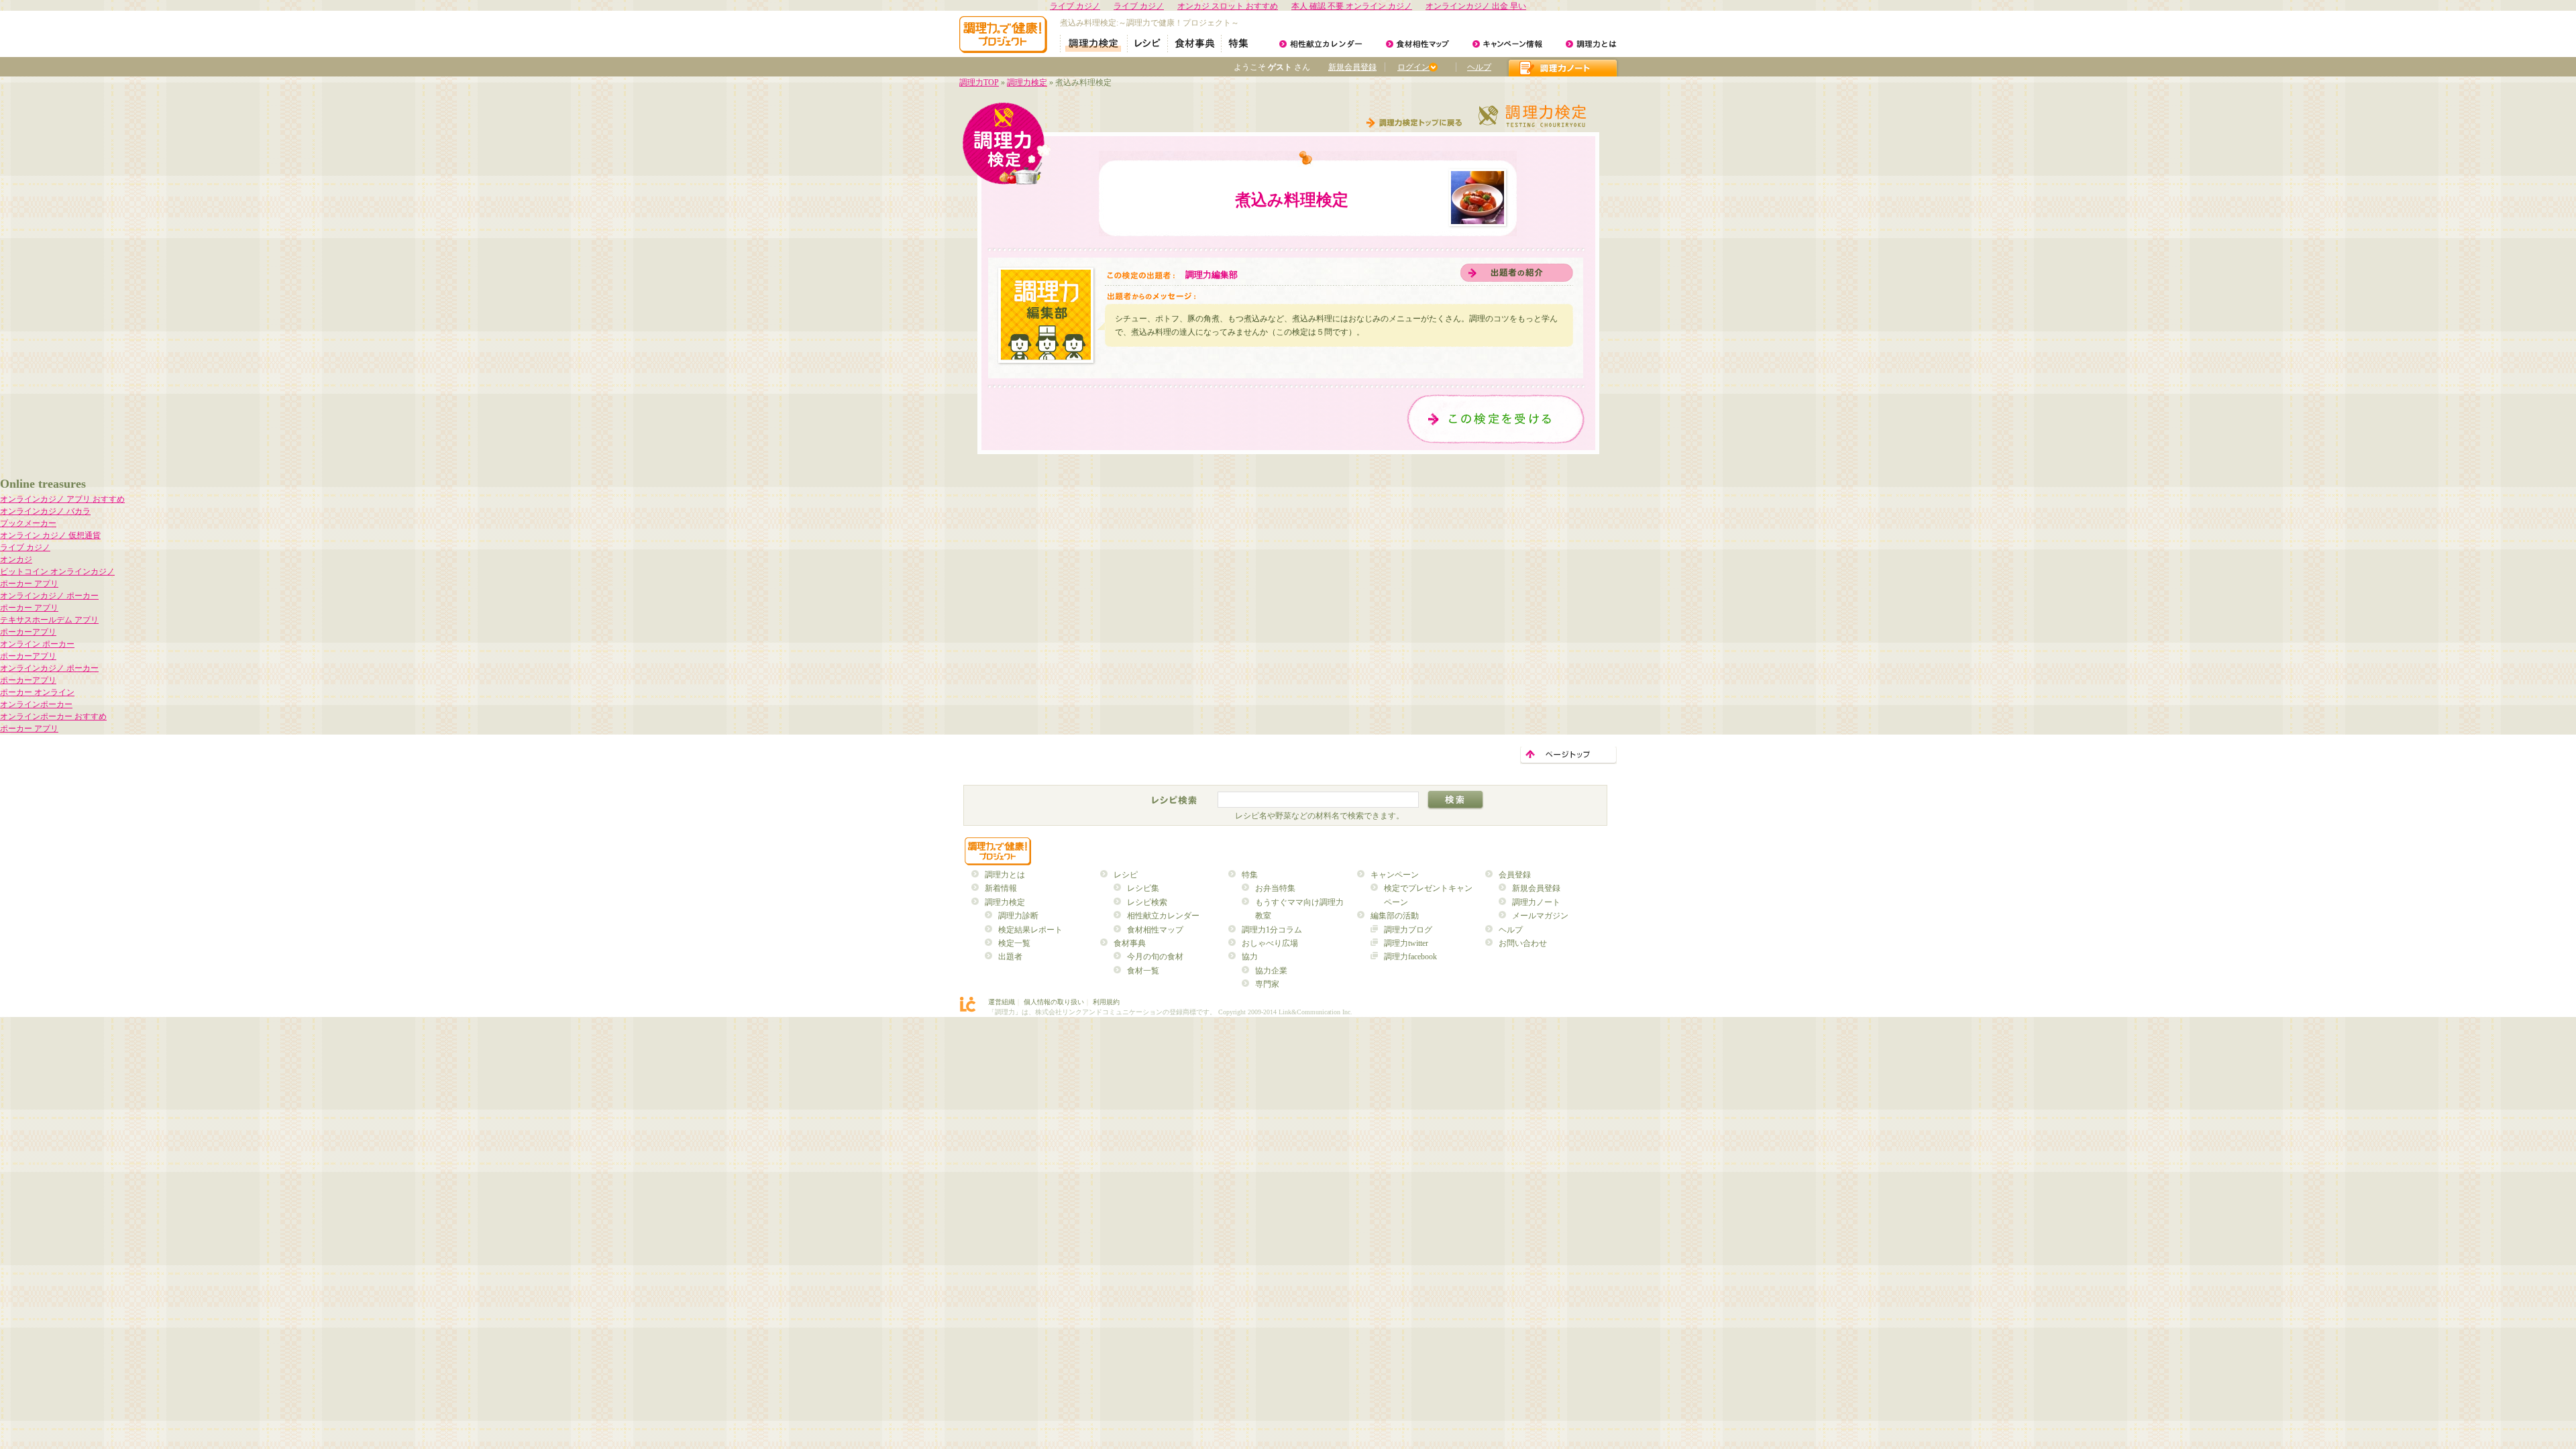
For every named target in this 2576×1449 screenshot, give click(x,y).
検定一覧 (1014, 943)
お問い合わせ (1523, 943)
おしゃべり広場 (1270, 943)
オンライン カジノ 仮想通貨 (50, 535)
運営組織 (1002, 1002)
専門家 (1267, 984)
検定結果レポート (1030, 930)
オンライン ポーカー (37, 644)
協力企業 (1271, 971)
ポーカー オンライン (37, 692)
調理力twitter (1406, 943)
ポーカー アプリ (29, 584)
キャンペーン (1395, 875)
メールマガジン (1540, 916)
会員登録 (1515, 875)
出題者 (1010, 957)
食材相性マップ (1155, 930)
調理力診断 (1018, 916)
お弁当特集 (1275, 888)
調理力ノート (1536, 902)
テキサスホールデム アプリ (49, 620)
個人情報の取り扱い (1054, 1002)
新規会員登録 (1352, 67)
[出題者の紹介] (1517, 273)
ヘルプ (1479, 67)
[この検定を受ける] (1496, 419)
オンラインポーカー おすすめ (53, 716)
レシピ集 (1143, 888)
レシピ (1126, 875)
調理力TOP (979, 83)
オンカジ (16, 559)
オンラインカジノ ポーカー (49, 596)
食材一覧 (1143, 971)
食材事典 (1130, 943)
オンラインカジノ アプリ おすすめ (62, 499)
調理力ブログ (1408, 930)
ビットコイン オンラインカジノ (57, 572)
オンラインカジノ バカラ (45, 511)
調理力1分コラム (1272, 930)
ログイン (1413, 67)
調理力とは (1005, 875)
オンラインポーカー (36, 704)
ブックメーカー (28, 523)
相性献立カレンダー (1163, 916)
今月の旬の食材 (1155, 957)
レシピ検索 (1147, 902)
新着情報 (1001, 888)
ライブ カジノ (25, 547)
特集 (1250, 875)
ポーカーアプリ (28, 632)
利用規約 (1106, 1002)
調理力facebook (1410, 957)
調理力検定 (1027, 83)
